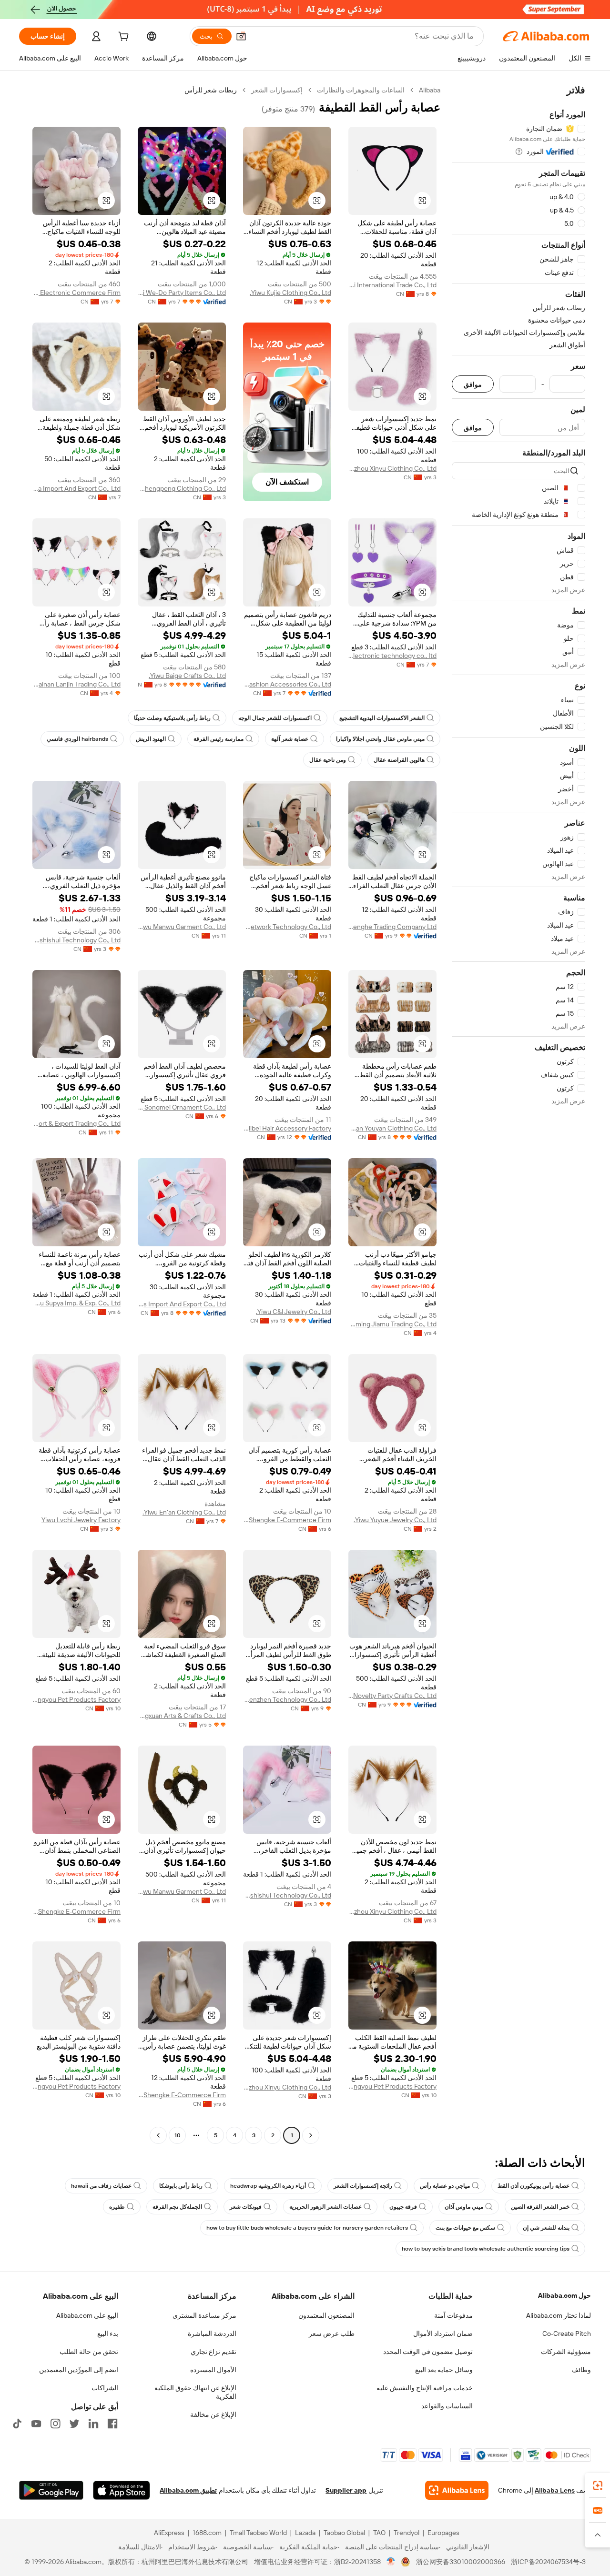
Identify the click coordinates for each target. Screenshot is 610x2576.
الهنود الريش (151, 739)
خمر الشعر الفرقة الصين (540, 2207)
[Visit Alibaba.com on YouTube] (36, 2424)
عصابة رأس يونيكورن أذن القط (534, 2186)
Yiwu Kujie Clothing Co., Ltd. (290, 293)
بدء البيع (108, 2334)
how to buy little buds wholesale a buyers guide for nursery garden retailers (307, 2228)
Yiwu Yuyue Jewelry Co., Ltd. (395, 1520)
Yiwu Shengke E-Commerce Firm (287, 1520)
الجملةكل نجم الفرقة (177, 2207)
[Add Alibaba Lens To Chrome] (457, 2490)
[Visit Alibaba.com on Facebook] (112, 2424)
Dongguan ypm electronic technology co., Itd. (392, 656)
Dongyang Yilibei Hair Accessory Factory (287, 1128)
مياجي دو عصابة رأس (445, 2186)
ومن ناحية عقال (328, 760)
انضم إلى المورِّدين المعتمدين (79, 2370)
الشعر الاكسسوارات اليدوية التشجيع (382, 718)
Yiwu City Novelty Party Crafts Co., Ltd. (392, 1696)
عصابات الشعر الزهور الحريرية (325, 2207)
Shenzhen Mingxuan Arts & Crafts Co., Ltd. (182, 1716)
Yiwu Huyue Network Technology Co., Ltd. (287, 927)
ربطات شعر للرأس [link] (211, 90)
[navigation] (518, 1114)
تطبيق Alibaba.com (188, 2490)
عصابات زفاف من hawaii (101, 2186)
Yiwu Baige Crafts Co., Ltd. (187, 676)
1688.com (207, 2533)
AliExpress (169, 2533)
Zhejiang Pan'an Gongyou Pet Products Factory (76, 1699)
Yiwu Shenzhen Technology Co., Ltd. (287, 1699)
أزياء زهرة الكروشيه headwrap (268, 2186)
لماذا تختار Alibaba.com (559, 2315)
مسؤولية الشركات (566, 2352)
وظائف (581, 2370)
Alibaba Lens (555, 2490)
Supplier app (346, 2490)
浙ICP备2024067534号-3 (548, 2562)
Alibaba (430, 90)
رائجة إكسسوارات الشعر (363, 2186)
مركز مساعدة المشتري (204, 2315)
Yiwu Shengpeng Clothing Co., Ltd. (182, 488)
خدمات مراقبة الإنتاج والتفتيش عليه (425, 2388)
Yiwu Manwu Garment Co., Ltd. (182, 927)
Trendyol (407, 2533)
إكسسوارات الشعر (277, 90)
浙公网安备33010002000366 (461, 2562)
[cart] (122, 38)
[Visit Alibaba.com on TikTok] (17, 2424)
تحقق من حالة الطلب (89, 2352)
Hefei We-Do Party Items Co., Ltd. (182, 293)
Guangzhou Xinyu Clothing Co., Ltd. (392, 468)
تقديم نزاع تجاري (213, 2352)
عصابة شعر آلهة (290, 739)
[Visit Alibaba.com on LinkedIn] (93, 2424)
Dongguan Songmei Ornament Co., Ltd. (182, 1107)
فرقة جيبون (403, 2207)
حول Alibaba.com (564, 2295)
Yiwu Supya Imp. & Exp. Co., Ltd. (76, 1303)
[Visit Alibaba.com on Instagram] (55, 2424)
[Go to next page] (158, 2135)
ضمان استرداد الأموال (443, 2334)
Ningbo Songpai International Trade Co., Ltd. (392, 285)
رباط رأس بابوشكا (181, 2186)
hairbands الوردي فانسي (77, 739)
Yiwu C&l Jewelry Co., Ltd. (294, 1312)
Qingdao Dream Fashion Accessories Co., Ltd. (287, 684)
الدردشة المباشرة (212, 2334)
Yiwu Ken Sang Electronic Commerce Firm (76, 293)
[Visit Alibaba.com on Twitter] (74, 2424)
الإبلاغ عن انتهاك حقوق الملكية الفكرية (195, 2392)
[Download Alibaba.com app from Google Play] (51, 2490)
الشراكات (105, 2388)
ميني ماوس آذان (464, 2207)
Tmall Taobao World (258, 2533)
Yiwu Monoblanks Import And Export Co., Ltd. (182, 1304)
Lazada (305, 2533)
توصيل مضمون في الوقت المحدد (428, 2352)
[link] (598, 2485)
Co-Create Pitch (567, 2334)
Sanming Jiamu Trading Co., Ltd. (392, 1324)
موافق (473, 384)
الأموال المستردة (213, 2370)
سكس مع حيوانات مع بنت (465, 2228)
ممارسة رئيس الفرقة (219, 739)
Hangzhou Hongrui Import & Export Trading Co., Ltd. (76, 1123)
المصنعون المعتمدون (326, 2315)
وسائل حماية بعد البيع (444, 2370)
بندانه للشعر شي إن (546, 2228)
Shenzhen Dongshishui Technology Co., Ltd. (76, 940)
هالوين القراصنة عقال (399, 760)
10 (178, 2135)
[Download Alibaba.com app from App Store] (122, 2490)
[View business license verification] (391, 2562)
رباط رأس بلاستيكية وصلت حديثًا (172, 718)
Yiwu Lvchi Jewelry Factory (81, 1520)
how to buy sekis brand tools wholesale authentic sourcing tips (486, 2249)
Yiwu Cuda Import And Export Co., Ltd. (76, 488)
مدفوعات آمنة (453, 2315)
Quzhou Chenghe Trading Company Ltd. (392, 927)
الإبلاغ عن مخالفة (213, 2414)
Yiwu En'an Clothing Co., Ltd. (184, 1512)
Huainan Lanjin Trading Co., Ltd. (76, 684)
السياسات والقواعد (447, 2406)
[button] (241, 36)
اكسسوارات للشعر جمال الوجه (275, 718)
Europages (443, 2533)
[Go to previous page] (311, 2135)
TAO (379, 2533)
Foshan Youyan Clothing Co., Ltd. (392, 1128)
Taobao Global (344, 2533)
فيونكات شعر (246, 2207)
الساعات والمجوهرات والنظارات (361, 90)
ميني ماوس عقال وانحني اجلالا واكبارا (380, 739)
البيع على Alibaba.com (87, 2315)
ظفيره (117, 2207)
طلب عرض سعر (332, 2334)
